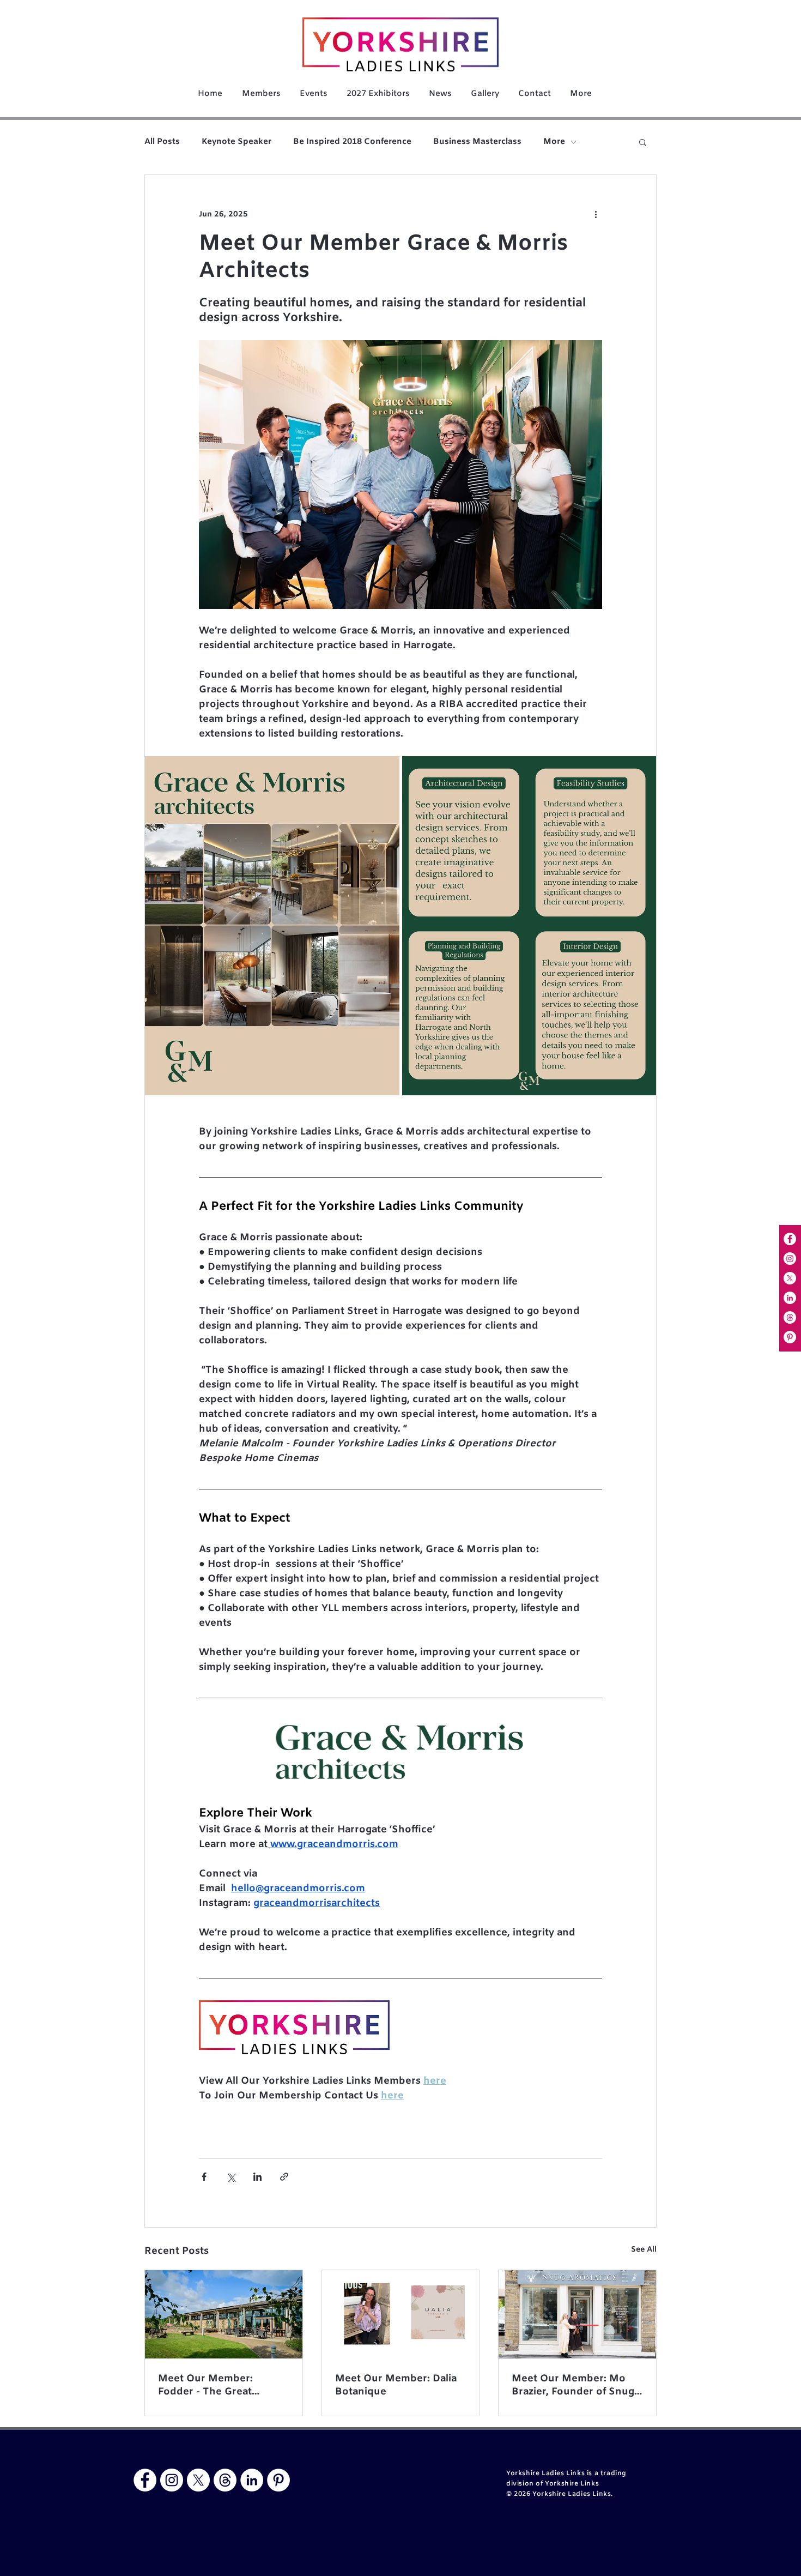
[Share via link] (284, 2177)
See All (644, 2250)
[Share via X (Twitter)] (231, 2177)
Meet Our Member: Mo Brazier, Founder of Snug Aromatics (573, 2385)
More (554, 142)
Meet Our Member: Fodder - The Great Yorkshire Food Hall (206, 2385)
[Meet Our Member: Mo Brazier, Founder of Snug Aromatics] (577, 2314)
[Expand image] (272, 926)
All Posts (162, 142)
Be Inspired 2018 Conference (352, 142)
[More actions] (596, 214)
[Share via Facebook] (204, 2177)
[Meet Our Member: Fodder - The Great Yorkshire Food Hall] (224, 2314)
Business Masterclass (477, 142)
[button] (643, 142)
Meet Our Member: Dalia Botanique (396, 2385)
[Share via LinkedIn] (257, 2177)
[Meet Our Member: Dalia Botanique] (401, 2314)
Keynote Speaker (236, 142)
